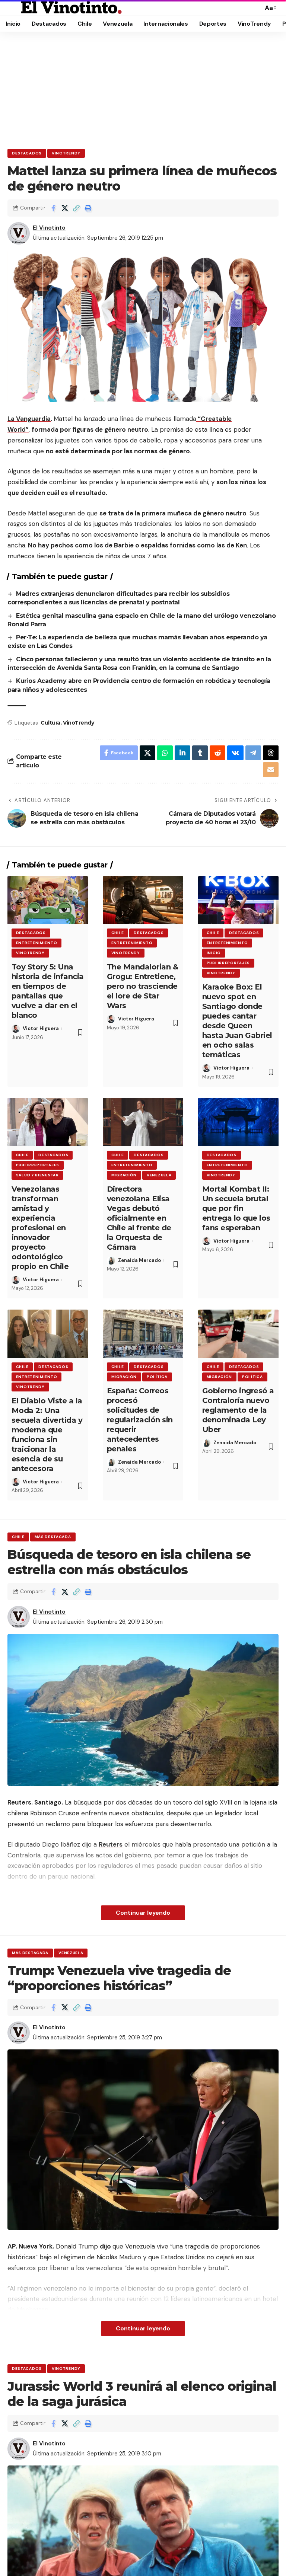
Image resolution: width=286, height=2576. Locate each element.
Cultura (50, 723)
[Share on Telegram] (253, 753)
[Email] (271, 770)
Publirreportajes (228, 963)
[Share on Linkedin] (182, 753)
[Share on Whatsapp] (165, 753)
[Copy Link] (76, 208)
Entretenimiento (37, 943)
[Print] (88, 208)
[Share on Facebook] (53, 208)
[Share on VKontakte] (235, 753)
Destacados (27, 153)
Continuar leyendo (143, 1913)
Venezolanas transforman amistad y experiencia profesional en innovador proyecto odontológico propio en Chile (40, 1228)
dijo (106, 2246)
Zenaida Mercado (139, 1260)
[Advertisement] (143, 87)
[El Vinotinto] (71, 8)
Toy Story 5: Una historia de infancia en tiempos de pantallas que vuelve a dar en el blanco (48, 991)
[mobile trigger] (14, 8)
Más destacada (53, 1537)
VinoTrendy (66, 153)
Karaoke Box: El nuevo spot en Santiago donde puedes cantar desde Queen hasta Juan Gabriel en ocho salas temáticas (237, 1021)
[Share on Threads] (271, 753)
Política (157, 1377)
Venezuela (159, 1175)
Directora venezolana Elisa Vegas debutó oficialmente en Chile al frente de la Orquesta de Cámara (139, 1218)
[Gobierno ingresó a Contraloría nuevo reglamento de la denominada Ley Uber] (238, 1334)
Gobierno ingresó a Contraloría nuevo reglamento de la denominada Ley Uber (238, 1410)
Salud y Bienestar (37, 1175)
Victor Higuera (41, 1028)
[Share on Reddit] (217, 753)
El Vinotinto (49, 228)
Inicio (214, 953)
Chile (118, 933)
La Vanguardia (29, 419)
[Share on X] (65, 208)
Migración (124, 1175)
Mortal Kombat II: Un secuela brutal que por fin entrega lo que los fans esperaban (236, 1208)
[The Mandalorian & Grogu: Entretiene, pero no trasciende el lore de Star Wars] (143, 900)
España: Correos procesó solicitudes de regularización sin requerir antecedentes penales (140, 1420)
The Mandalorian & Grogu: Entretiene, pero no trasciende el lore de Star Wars (143, 986)
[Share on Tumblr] (200, 753)
